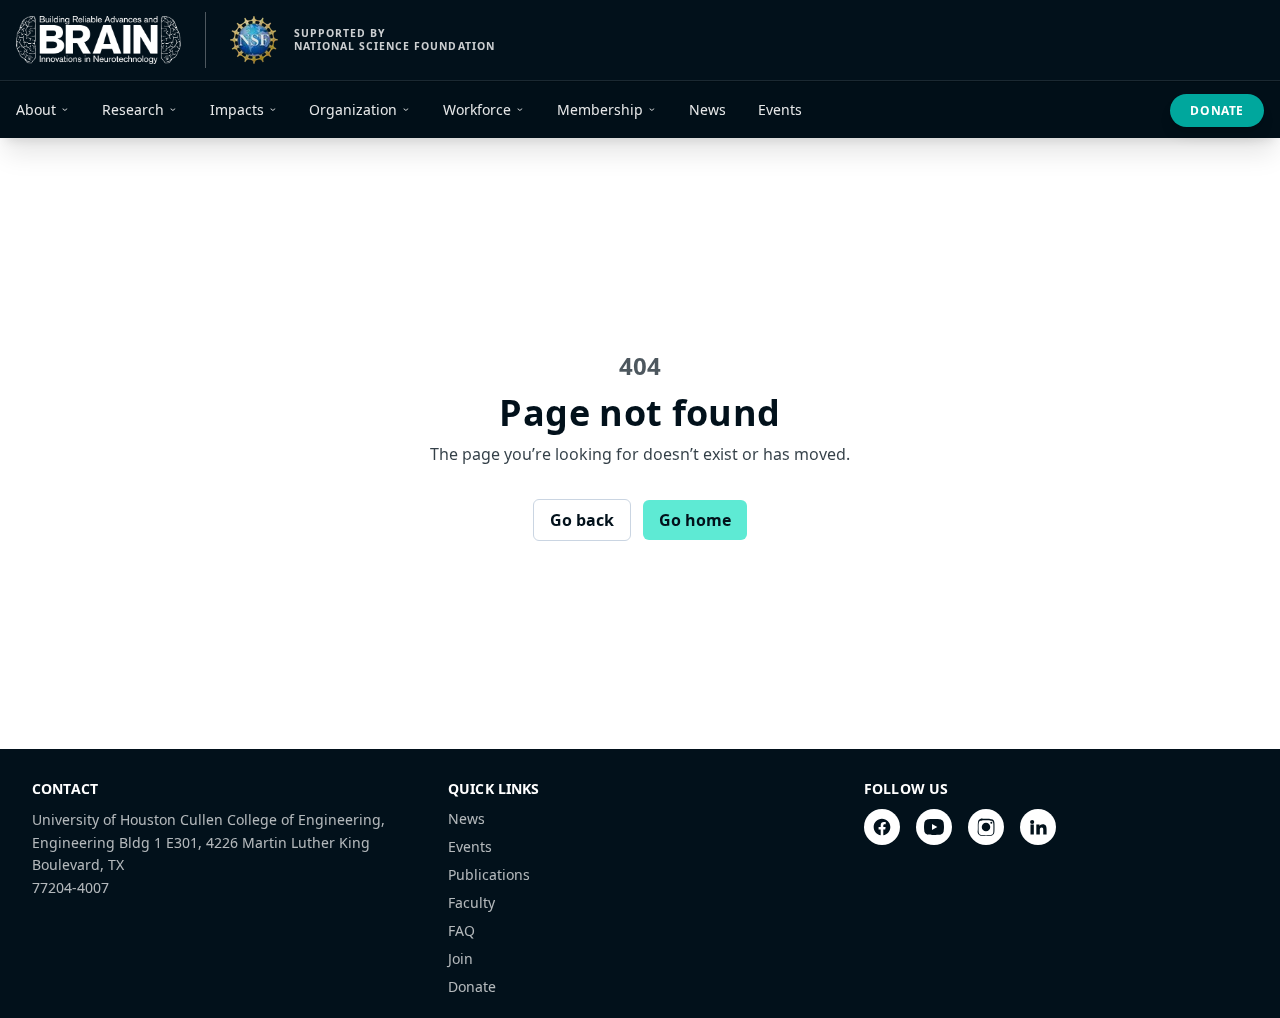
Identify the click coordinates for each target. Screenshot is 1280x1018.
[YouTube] (934, 827)
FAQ (461, 930)
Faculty (471, 902)
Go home (695, 520)
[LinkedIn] (1038, 827)
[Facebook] (882, 827)
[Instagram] (986, 827)
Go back (582, 520)
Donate (1217, 110)
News (466, 818)
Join (460, 958)
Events (470, 846)
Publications (489, 874)
